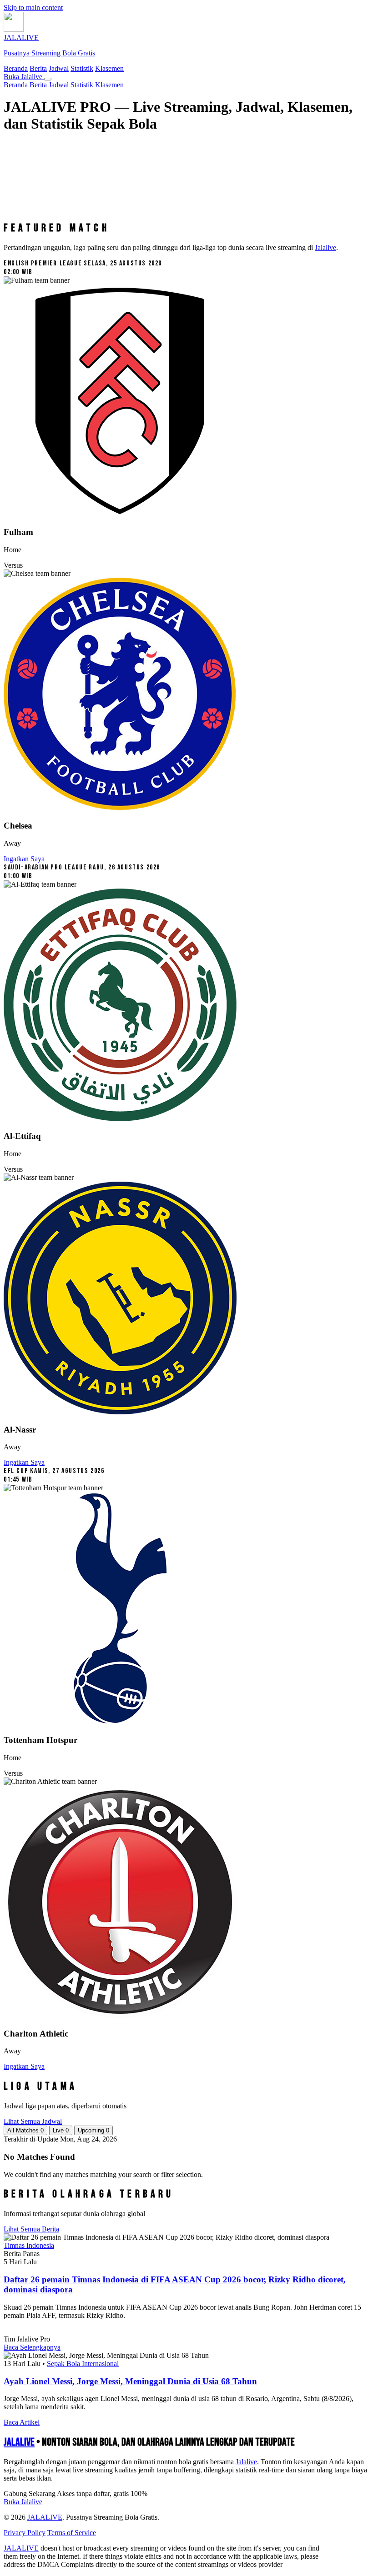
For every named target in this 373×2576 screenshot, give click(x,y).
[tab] (25, 2130)
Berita (38, 68)
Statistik (82, 68)
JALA (19, 2442)
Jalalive (325, 247)
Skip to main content (33, 7)
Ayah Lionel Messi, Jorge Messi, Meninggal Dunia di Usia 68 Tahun (130, 2381)
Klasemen (109, 68)
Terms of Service (72, 2533)
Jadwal (59, 68)
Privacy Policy (25, 2533)
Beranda (16, 68)
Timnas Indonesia (29, 2245)
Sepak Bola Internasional (83, 2364)
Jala (246, 2462)
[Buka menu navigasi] (48, 79)
